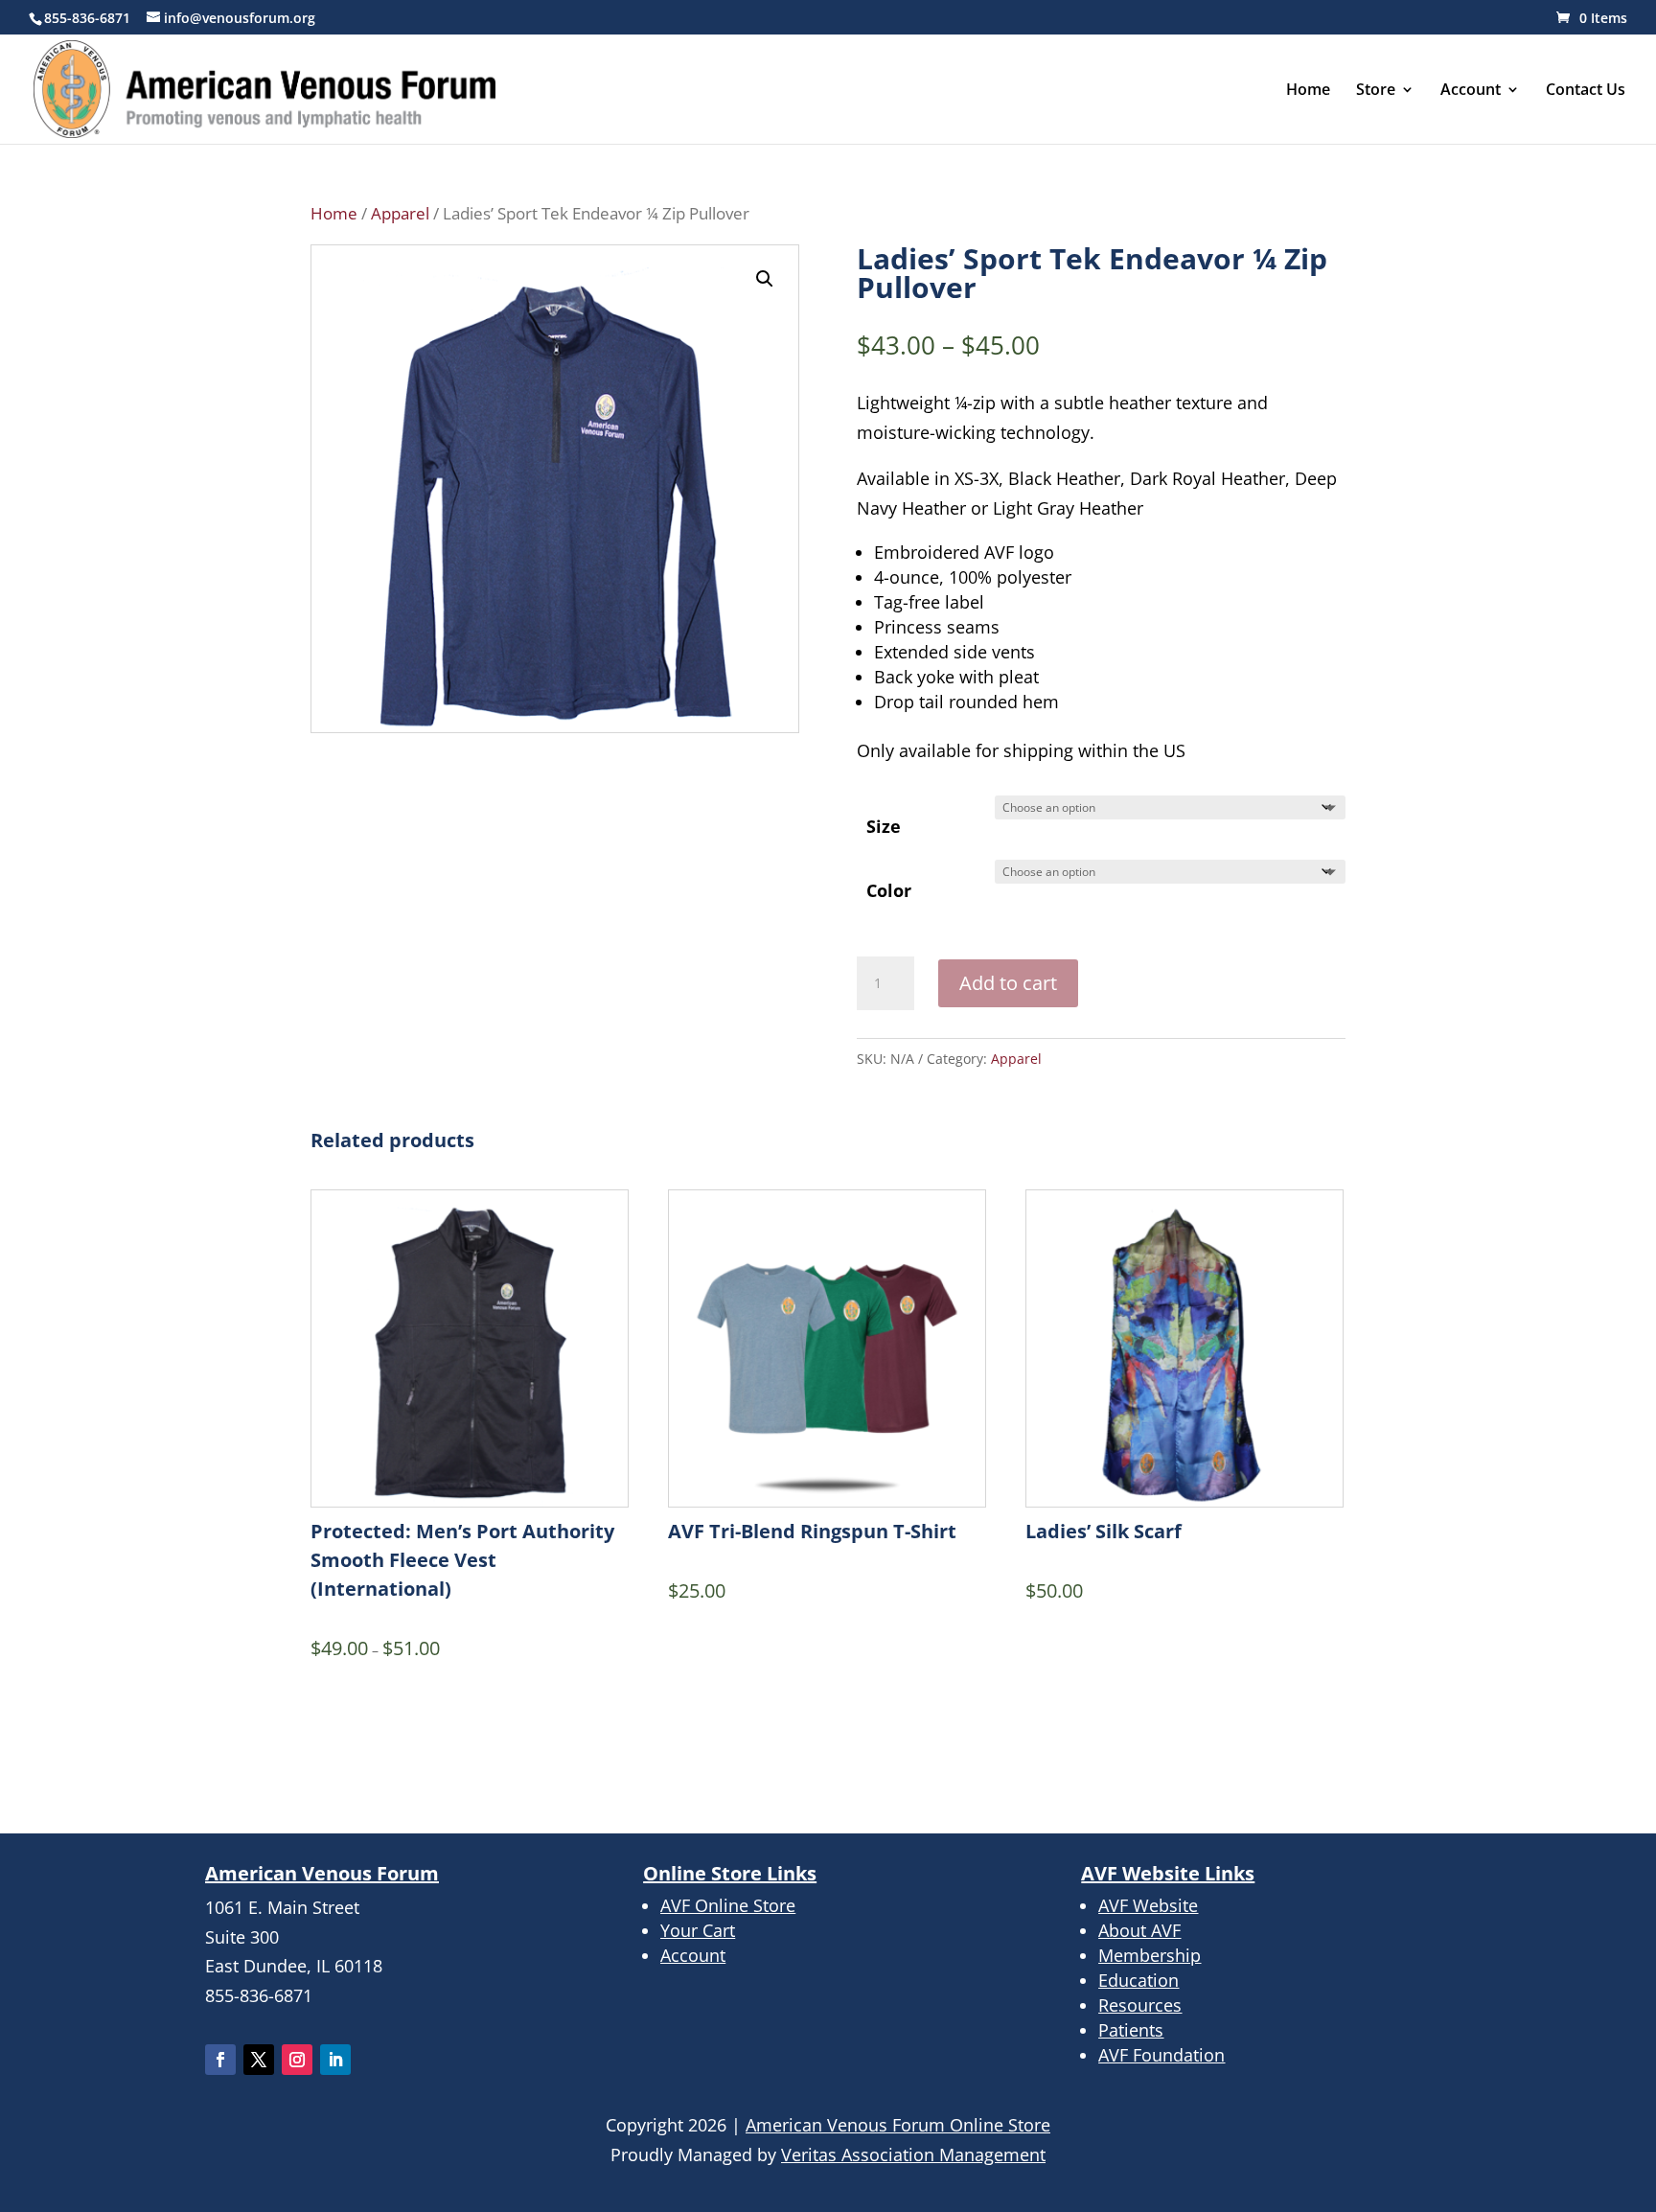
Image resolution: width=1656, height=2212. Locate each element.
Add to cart (1008, 983)
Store (1376, 91)
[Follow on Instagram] (297, 2060)
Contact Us (1586, 91)
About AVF (1139, 1930)
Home (1308, 91)
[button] (765, 279)
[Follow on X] (259, 2060)
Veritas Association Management (913, 2154)
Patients (1131, 2030)
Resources (1140, 2005)
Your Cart (698, 1930)
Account (1471, 91)
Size (884, 826)
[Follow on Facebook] (220, 2060)
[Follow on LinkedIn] (335, 2060)
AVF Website (1148, 1905)
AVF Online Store (728, 1905)
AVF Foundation (1161, 2055)
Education (1138, 1980)
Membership (1150, 1955)
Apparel (400, 213)
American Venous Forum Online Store (898, 2125)
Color (889, 890)
